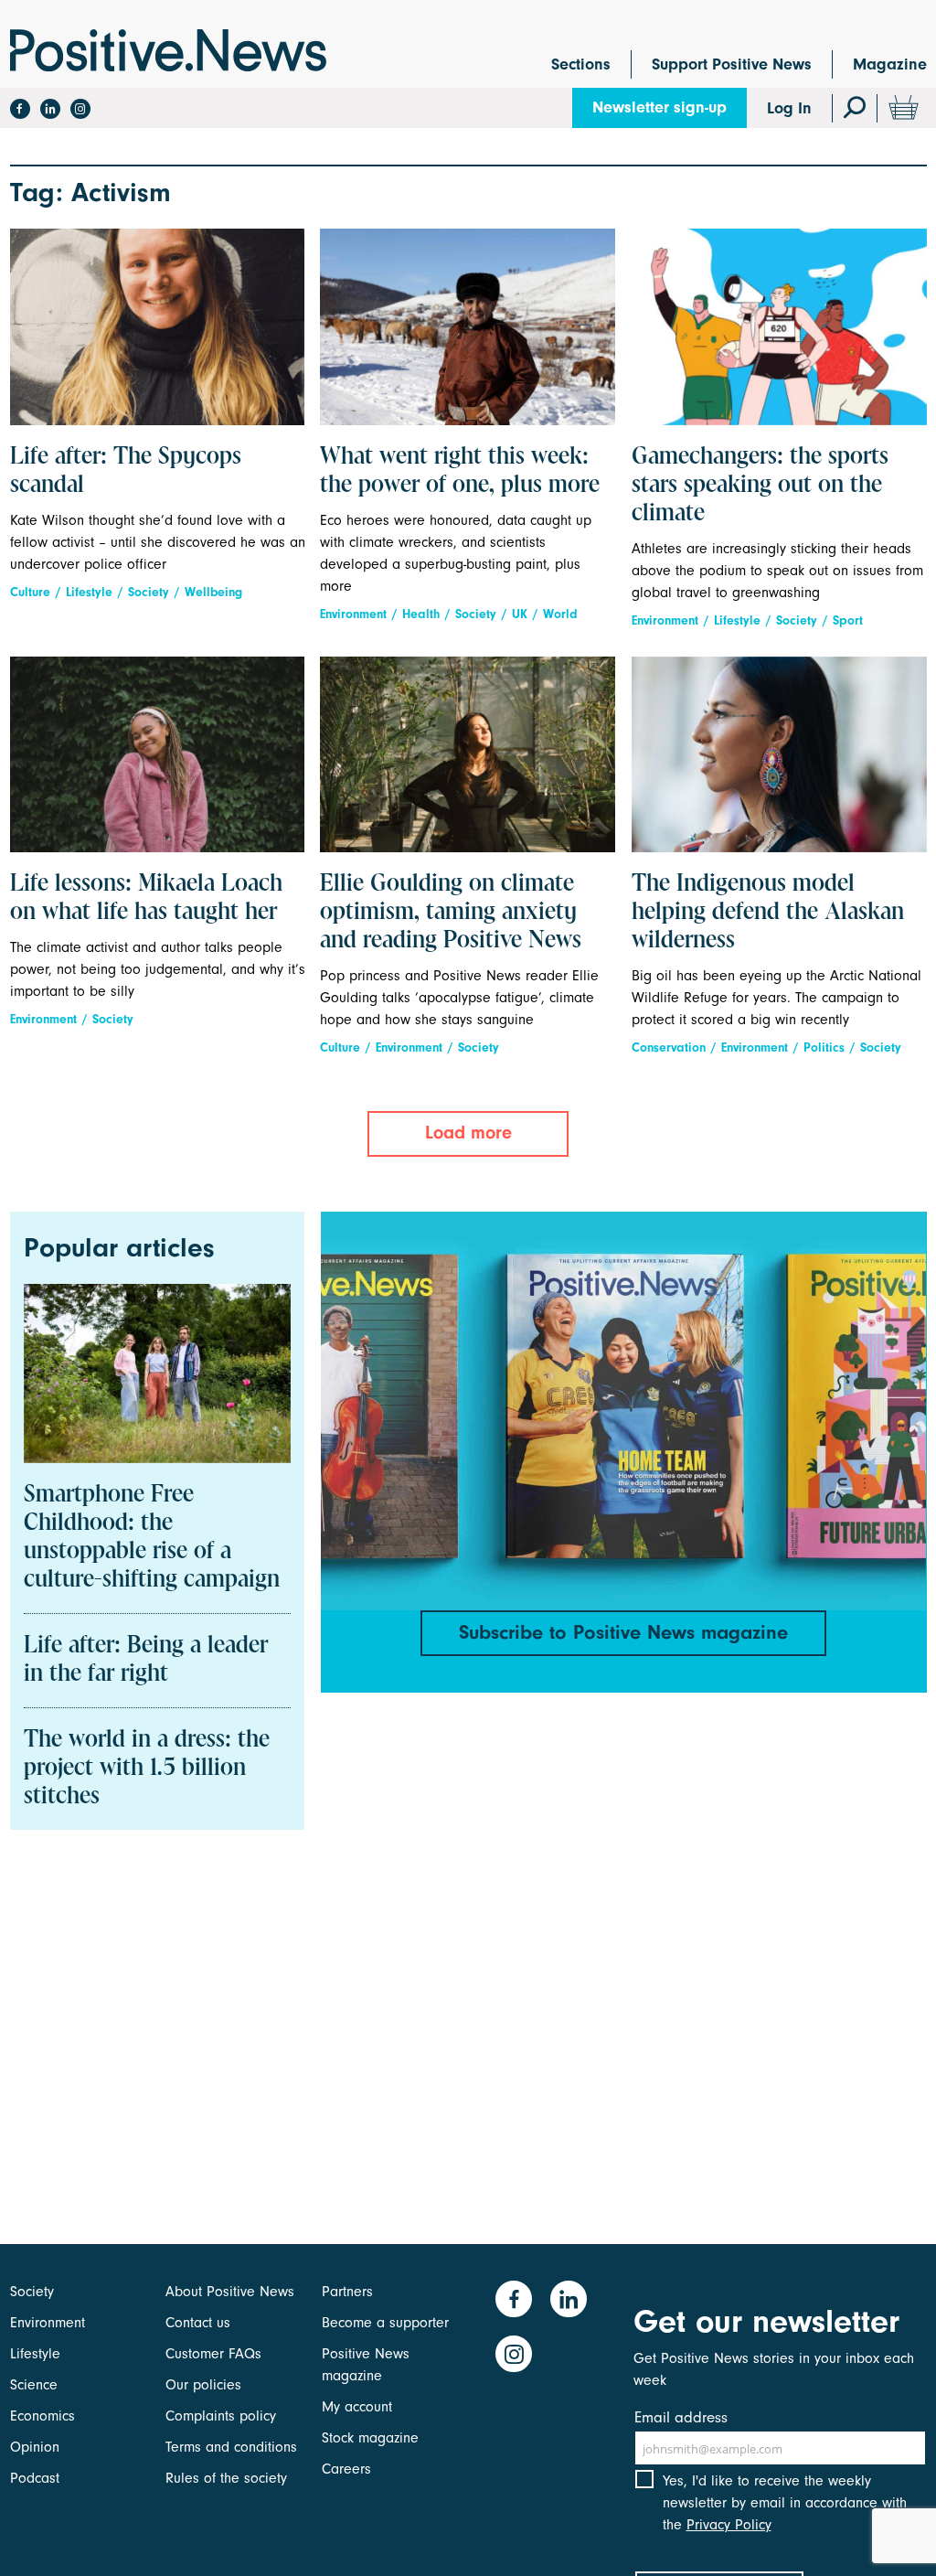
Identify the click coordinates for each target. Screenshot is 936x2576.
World (560, 614)
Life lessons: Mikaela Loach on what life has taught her (146, 898)
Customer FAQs (213, 2354)
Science (34, 2385)
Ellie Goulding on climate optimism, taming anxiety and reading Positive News (451, 913)
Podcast (35, 2478)
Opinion (35, 2447)
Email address (681, 2417)
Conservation (669, 1048)
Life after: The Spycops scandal (126, 471)
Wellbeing (213, 592)
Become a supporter (385, 2323)
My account (357, 2407)
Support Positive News (732, 64)
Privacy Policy (729, 2525)
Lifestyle (89, 592)
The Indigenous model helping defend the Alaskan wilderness (768, 913)
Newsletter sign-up (659, 107)
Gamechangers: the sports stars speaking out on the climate (760, 486)
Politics (824, 1048)
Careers (346, 2469)
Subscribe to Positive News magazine (623, 1632)
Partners (347, 2292)
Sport (848, 620)
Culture (30, 592)
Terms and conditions (231, 2447)
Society (149, 592)
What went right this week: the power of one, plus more (460, 471)
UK (520, 614)
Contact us (198, 2323)
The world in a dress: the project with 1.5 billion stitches (147, 1769)
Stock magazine (370, 2438)
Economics (43, 2416)
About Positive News (230, 2292)
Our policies (203, 2385)
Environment (353, 614)
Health (421, 614)
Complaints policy (221, 2416)
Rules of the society (226, 2478)
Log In (789, 108)
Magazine (890, 64)
